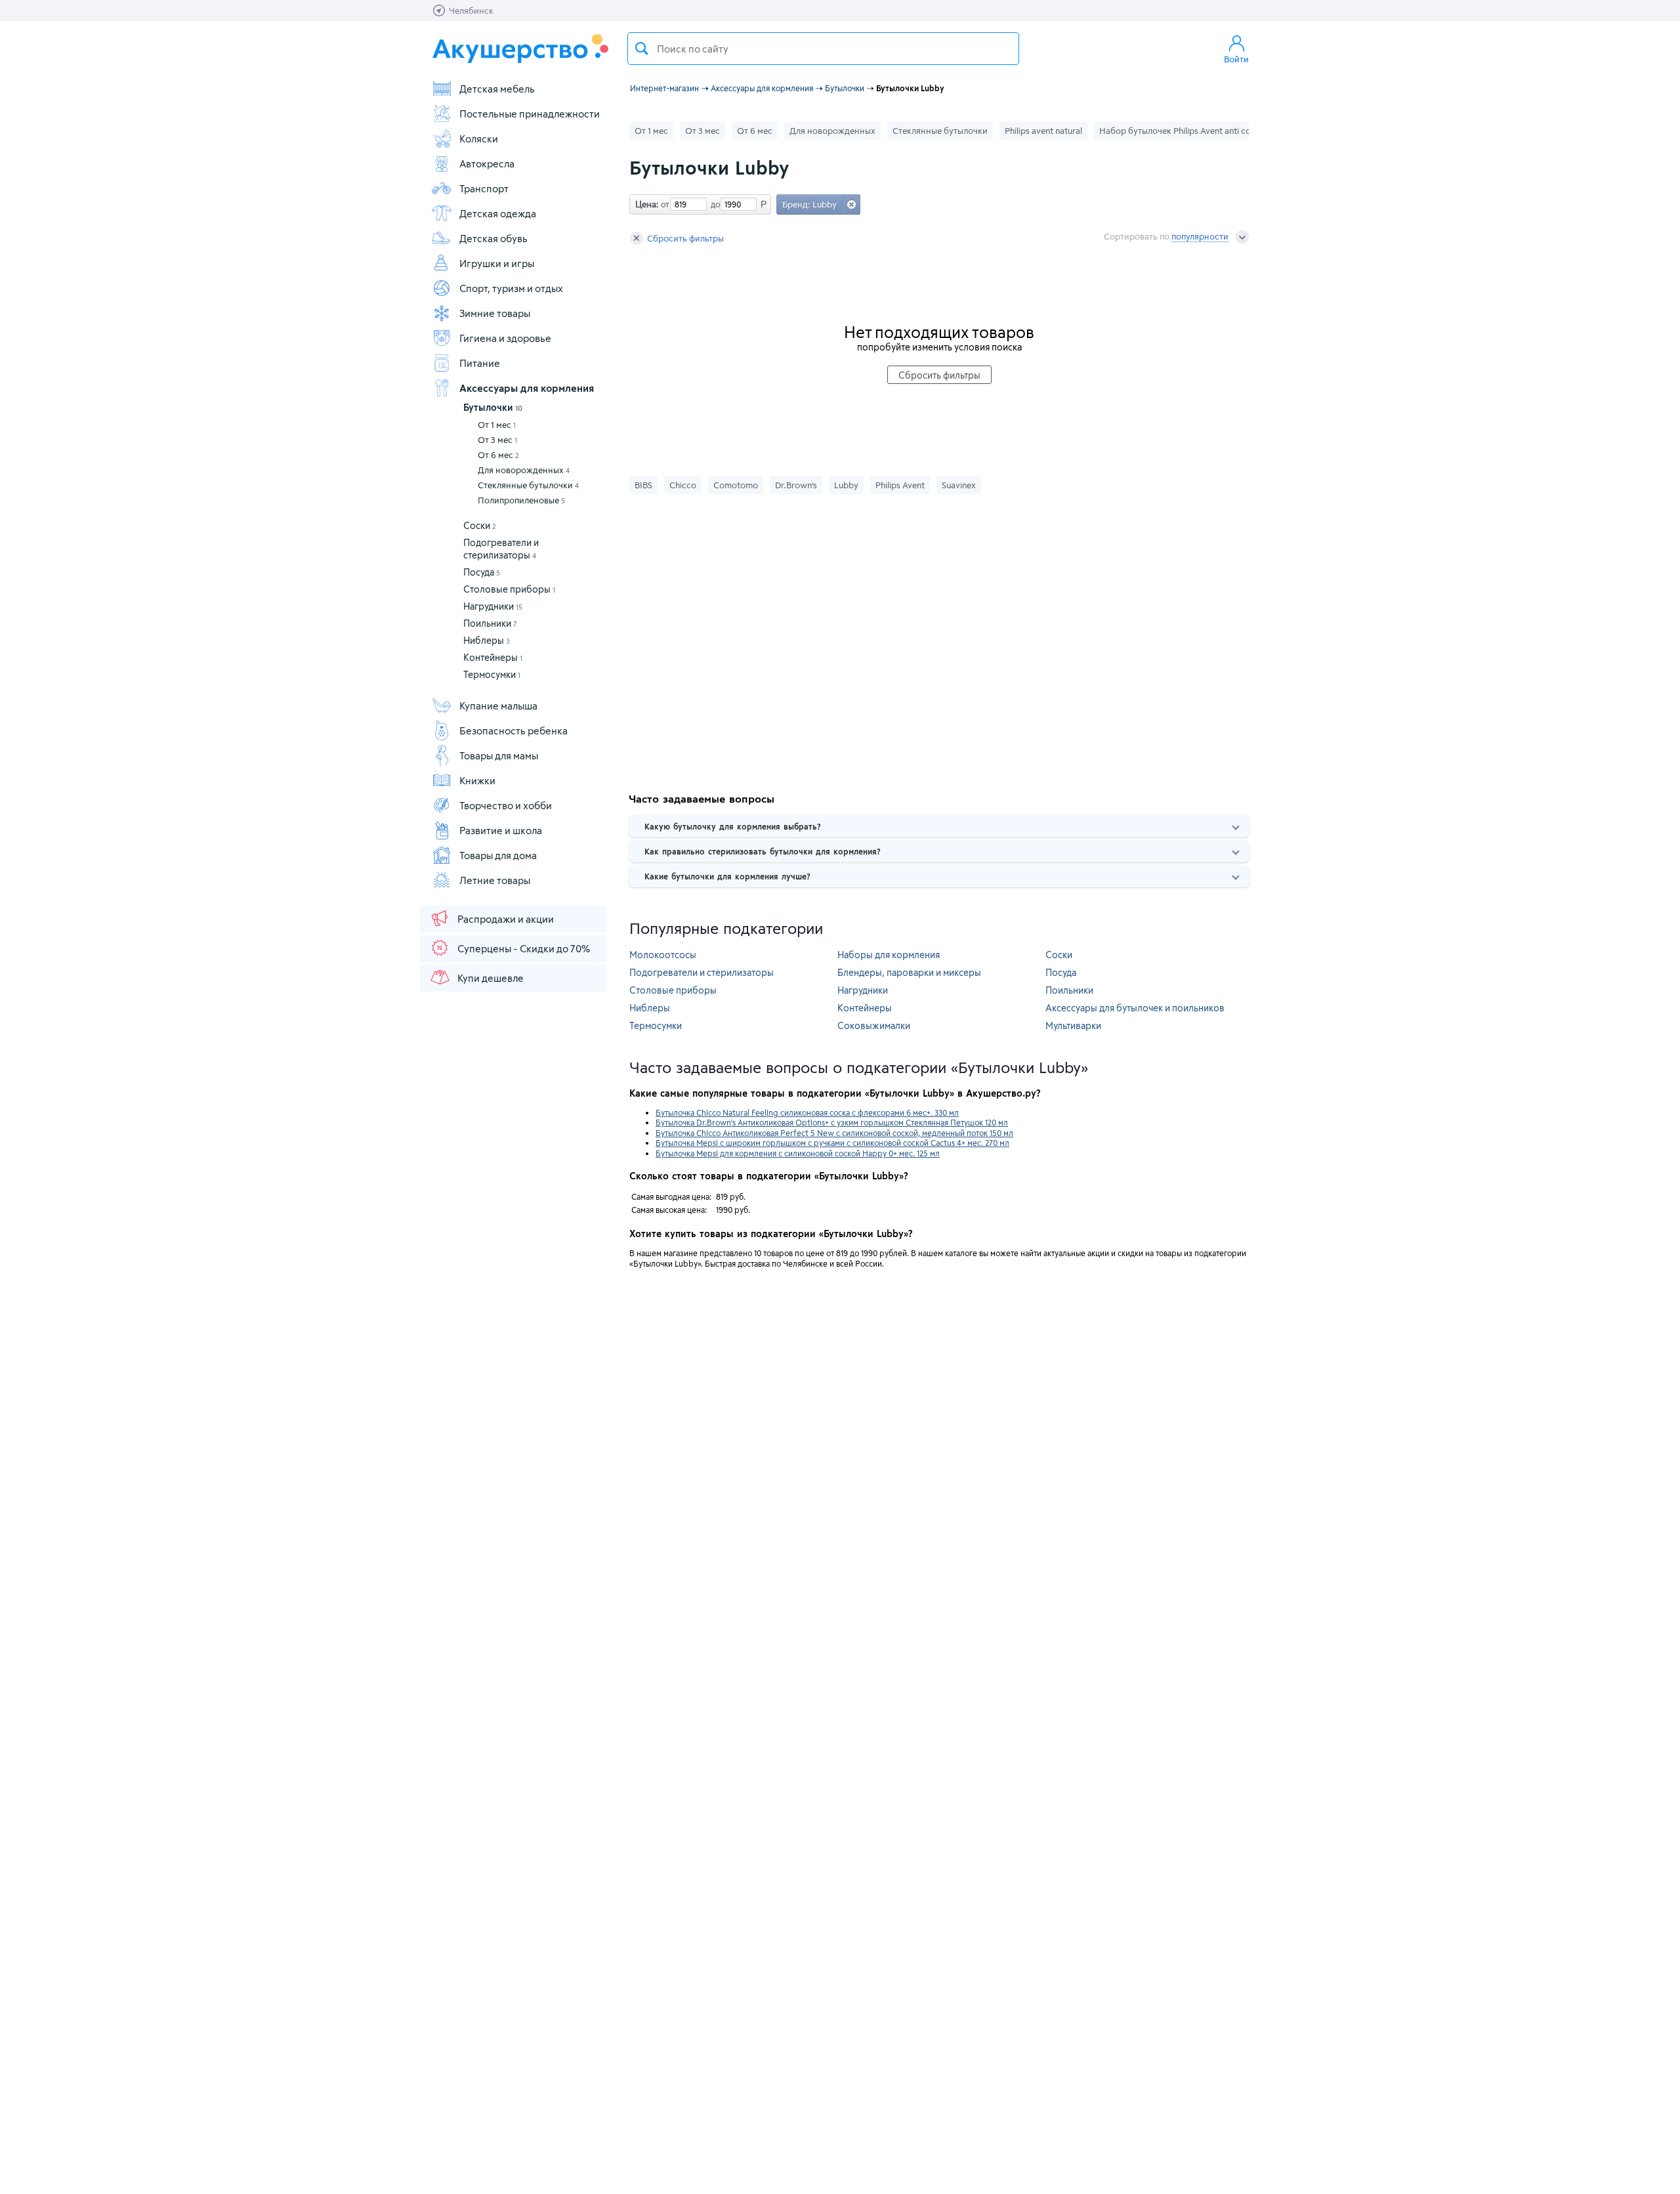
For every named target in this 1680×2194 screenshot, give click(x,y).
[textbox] (823, 49)
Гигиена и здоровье (505, 338)
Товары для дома (498, 855)
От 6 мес (498, 455)
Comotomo (736, 485)
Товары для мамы (499, 755)
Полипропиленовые (521, 500)
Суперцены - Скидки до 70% (524, 948)
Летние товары (495, 880)
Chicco (683, 485)
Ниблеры (487, 640)
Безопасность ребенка (514, 730)
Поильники (490, 623)
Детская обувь (493, 238)
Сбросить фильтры (685, 238)
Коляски (479, 138)
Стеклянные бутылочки (528, 485)
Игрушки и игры (497, 263)
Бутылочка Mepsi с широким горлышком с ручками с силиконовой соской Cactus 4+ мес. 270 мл (832, 1143)
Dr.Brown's (796, 485)
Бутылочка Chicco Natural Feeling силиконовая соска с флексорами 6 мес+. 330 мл (807, 1112)
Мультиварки (1073, 1025)
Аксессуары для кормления (527, 388)
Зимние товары (495, 313)
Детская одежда (498, 213)
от (663, 204)
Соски (480, 525)
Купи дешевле (491, 978)
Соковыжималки (874, 1025)
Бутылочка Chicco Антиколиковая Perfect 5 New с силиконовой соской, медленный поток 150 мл (834, 1133)
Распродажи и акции (506, 919)
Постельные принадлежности (530, 114)
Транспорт (484, 188)
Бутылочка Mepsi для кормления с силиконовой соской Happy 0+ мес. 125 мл (798, 1153)
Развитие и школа (501, 830)
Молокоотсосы (663, 955)
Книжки (477, 780)
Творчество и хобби (506, 805)
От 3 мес (497, 440)
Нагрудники (493, 606)
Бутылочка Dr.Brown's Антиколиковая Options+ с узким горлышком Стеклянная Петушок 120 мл (832, 1122)
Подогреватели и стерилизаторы (702, 972)
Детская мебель (497, 89)
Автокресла (487, 163)
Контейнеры (493, 657)
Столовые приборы (509, 589)
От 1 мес (497, 425)
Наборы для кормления (889, 955)
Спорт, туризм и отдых (511, 288)
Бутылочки (493, 407)
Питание (480, 363)
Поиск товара (642, 49)
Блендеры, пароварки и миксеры (909, 972)
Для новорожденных (524, 470)
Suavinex (959, 485)
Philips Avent (900, 485)
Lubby (846, 485)
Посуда (482, 572)
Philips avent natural (1043, 131)
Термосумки (492, 674)
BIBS (643, 485)
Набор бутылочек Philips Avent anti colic (1179, 131)
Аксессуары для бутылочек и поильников (1135, 1008)
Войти (1236, 59)
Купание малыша (498, 706)
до (713, 204)
